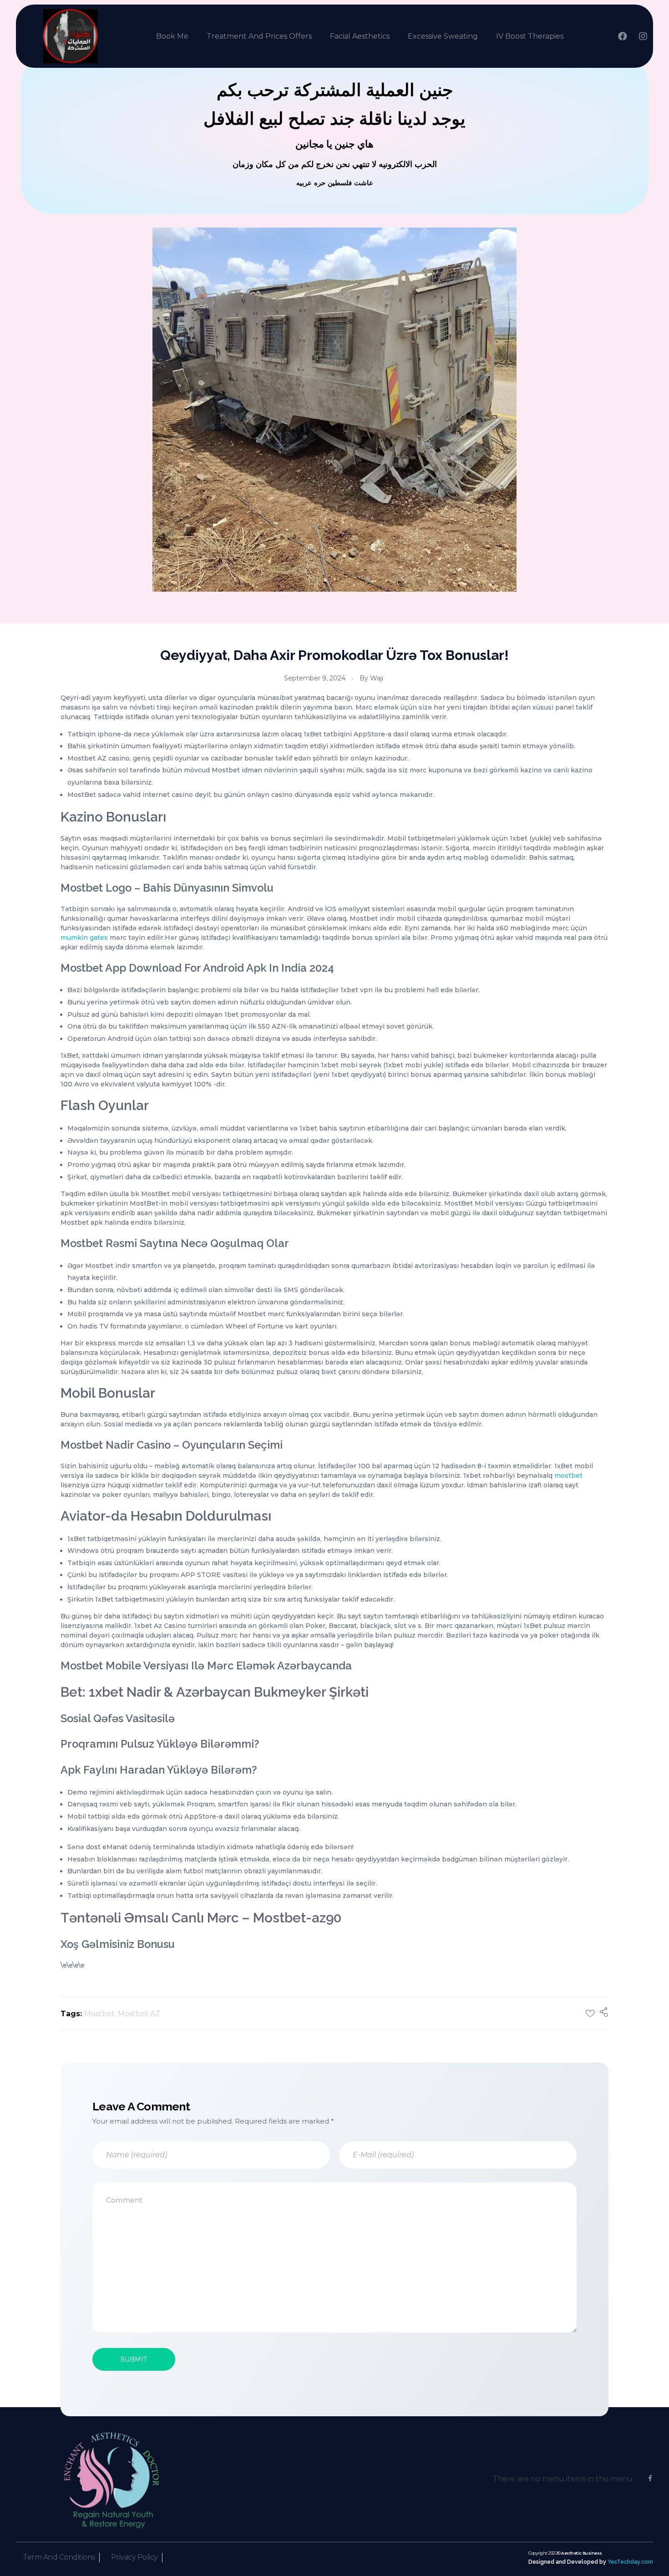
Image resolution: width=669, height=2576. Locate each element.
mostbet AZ (139, 2014)
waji (377, 678)
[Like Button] (590, 2013)
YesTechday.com (630, 2562)
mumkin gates (84, 938)
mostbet (568, 1476)
